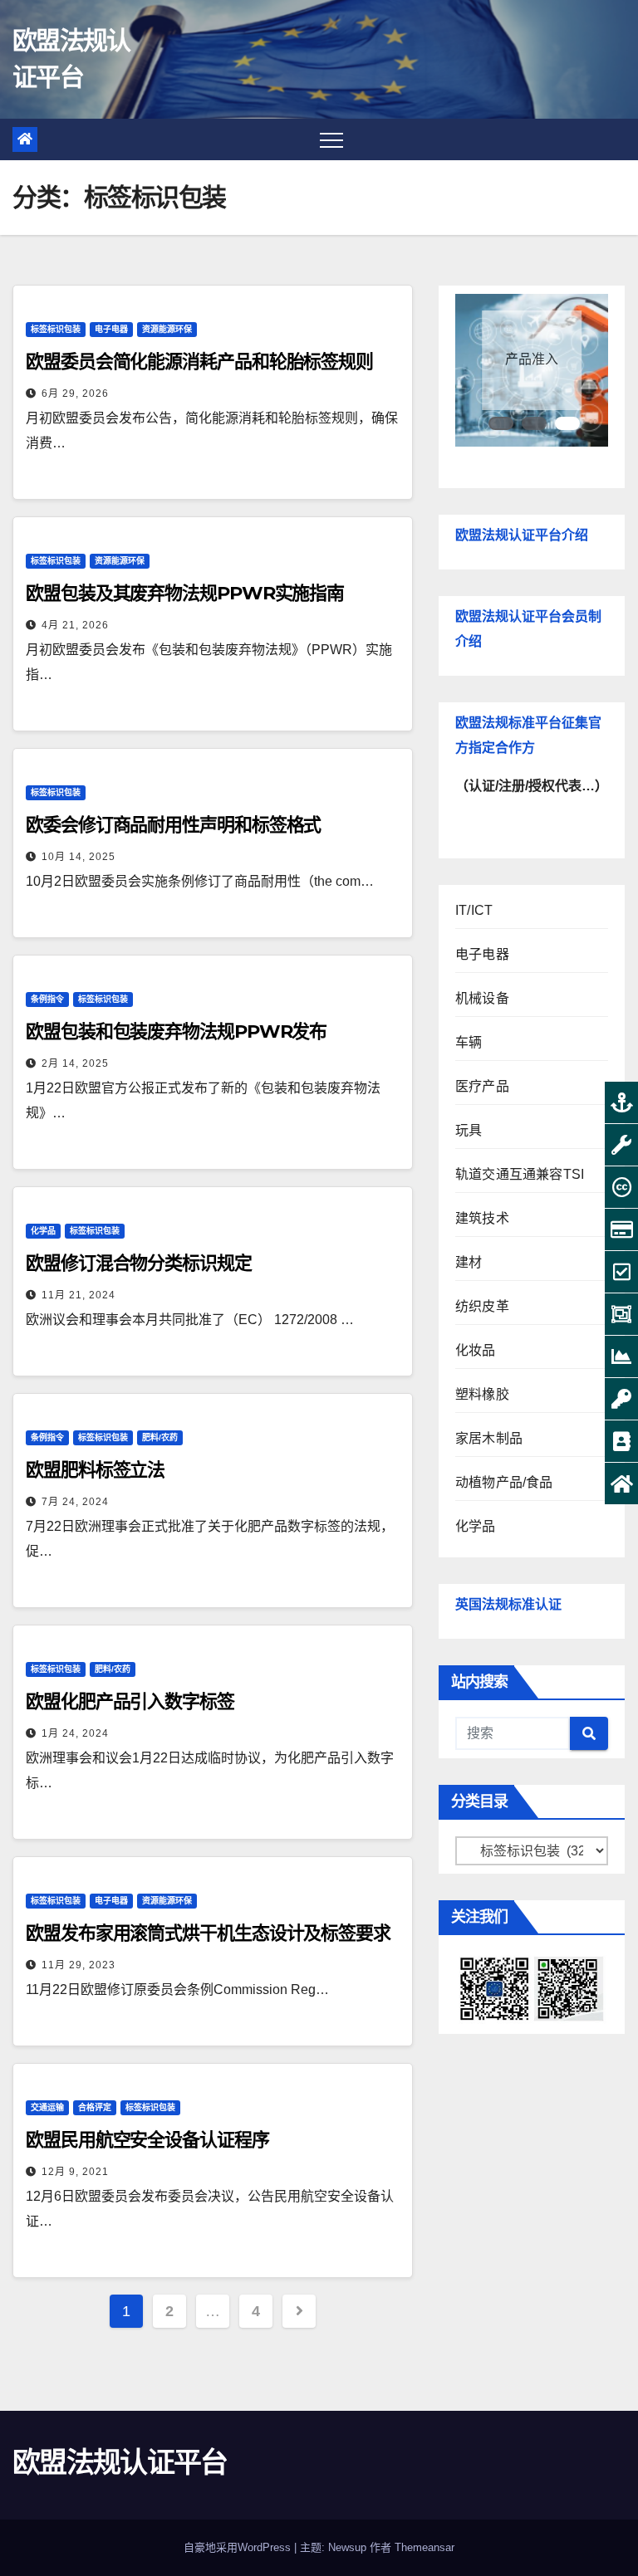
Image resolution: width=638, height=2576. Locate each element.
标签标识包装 (56, 329)
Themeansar (425, 2547)
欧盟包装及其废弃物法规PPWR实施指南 (185, 593)
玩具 (469, 1130)
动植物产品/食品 (504, 1482)
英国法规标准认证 (508, 1604)
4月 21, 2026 (75, 625)
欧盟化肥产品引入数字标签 (130, 1701)
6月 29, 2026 (75, 393)
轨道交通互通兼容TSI (520, 1174)
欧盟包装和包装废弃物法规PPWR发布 (176, 1031)
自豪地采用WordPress (239, 2547)
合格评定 (95, 2107)
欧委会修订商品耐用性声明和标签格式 (173, 825)
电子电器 (111, 329)
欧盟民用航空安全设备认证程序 (147, 2140)
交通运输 (47, 2107)
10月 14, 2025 (79, 857)
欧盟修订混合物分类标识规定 (139, 1263)
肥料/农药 (160, 1437)
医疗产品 (482, 1086)
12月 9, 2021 (75, 2172)
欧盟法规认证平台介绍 (522, 535)
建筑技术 (482, 1218)
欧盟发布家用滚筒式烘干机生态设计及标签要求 (208, 1933)
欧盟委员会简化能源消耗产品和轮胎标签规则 (199, 362)
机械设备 (482, 998)
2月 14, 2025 (75, 1063)
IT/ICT (474, 910)
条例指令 (47, 999)
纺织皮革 (482, 1306)
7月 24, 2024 (75, 1502)
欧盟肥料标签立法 (95, 1470)
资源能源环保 (167, 329)
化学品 (43, 1231)
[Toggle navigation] (331, 139)
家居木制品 (489, 1438)
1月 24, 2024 (75, 1733)
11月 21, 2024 (79, 1295)
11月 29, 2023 (79, 1965)
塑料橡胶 (482, 1394)
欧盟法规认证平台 (120, 2462)
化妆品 (476, 1350)
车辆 (469, 1042)
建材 (469, 1262)
